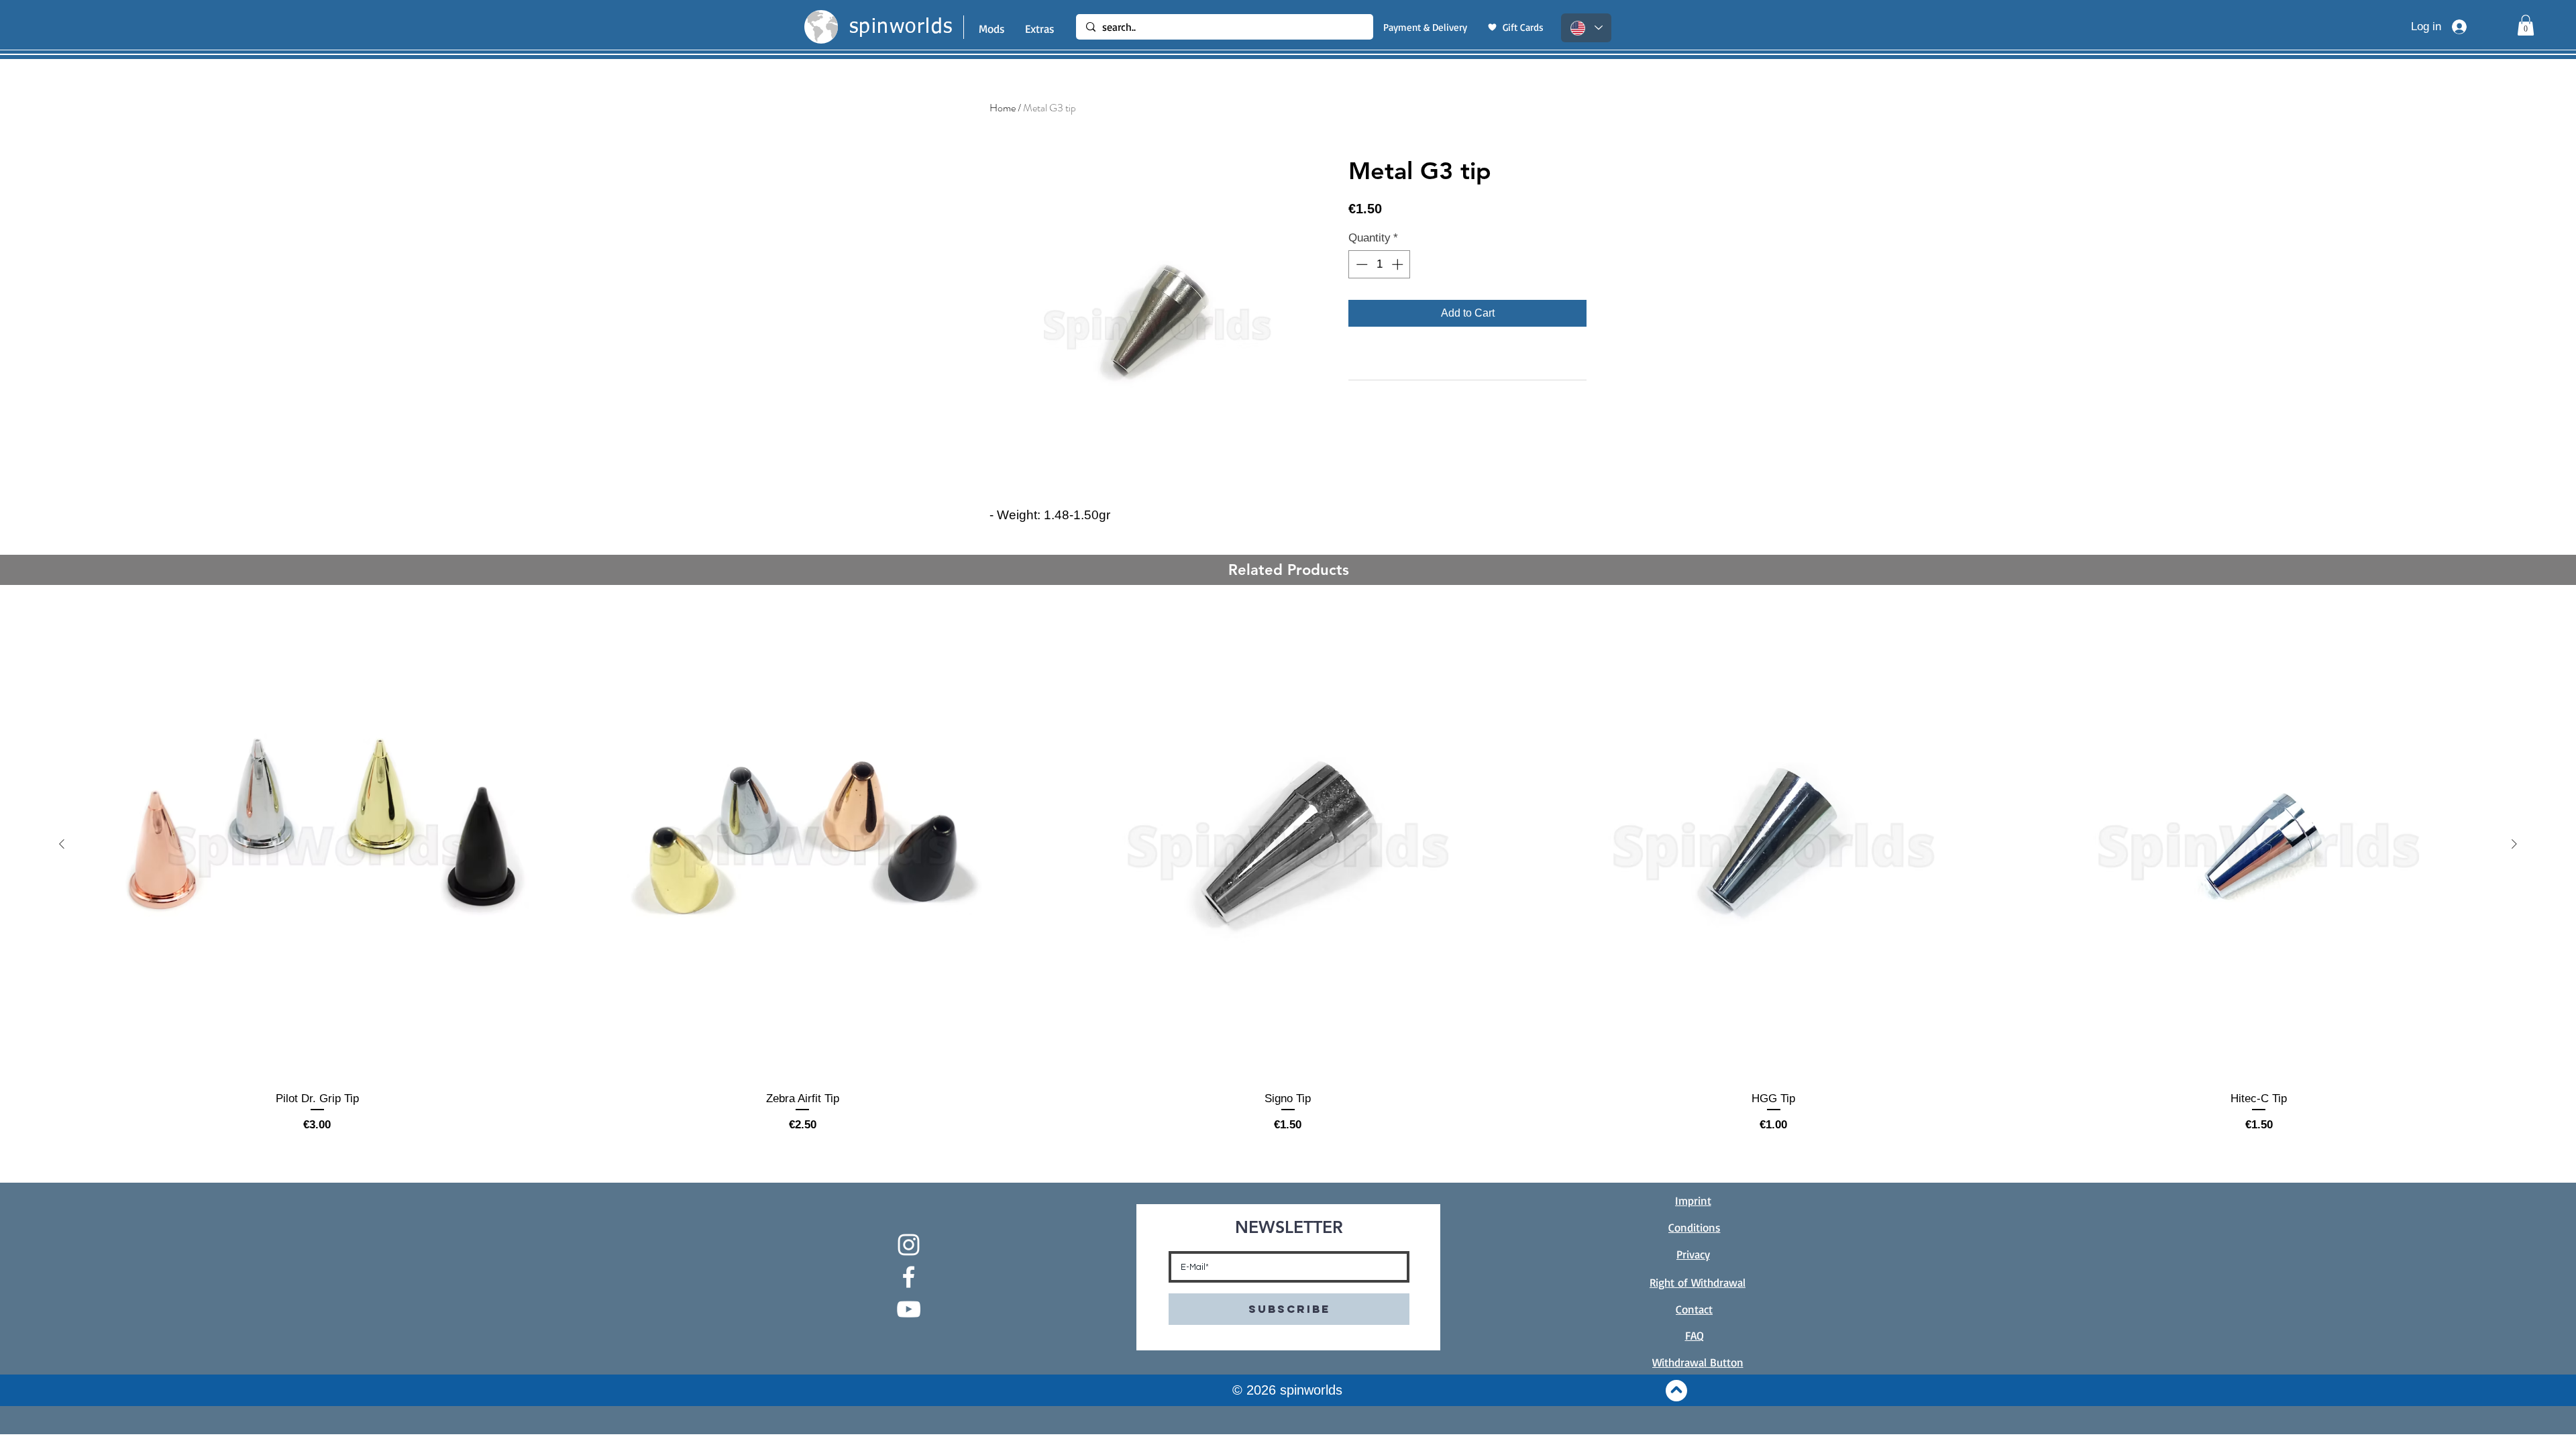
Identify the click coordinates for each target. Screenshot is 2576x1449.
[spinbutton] (1380, 264)
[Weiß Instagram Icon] (909, 1245)
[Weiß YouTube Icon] (909, 1309)
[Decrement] (1360, 264)
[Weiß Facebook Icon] (909, 1277)
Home (1003, 108)
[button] (2526, 25)
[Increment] (1399, 264)
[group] (1288, 871)
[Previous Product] (62, 844)
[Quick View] (317, 845)
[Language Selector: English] (1586, 28)
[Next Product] (2514, 844)
